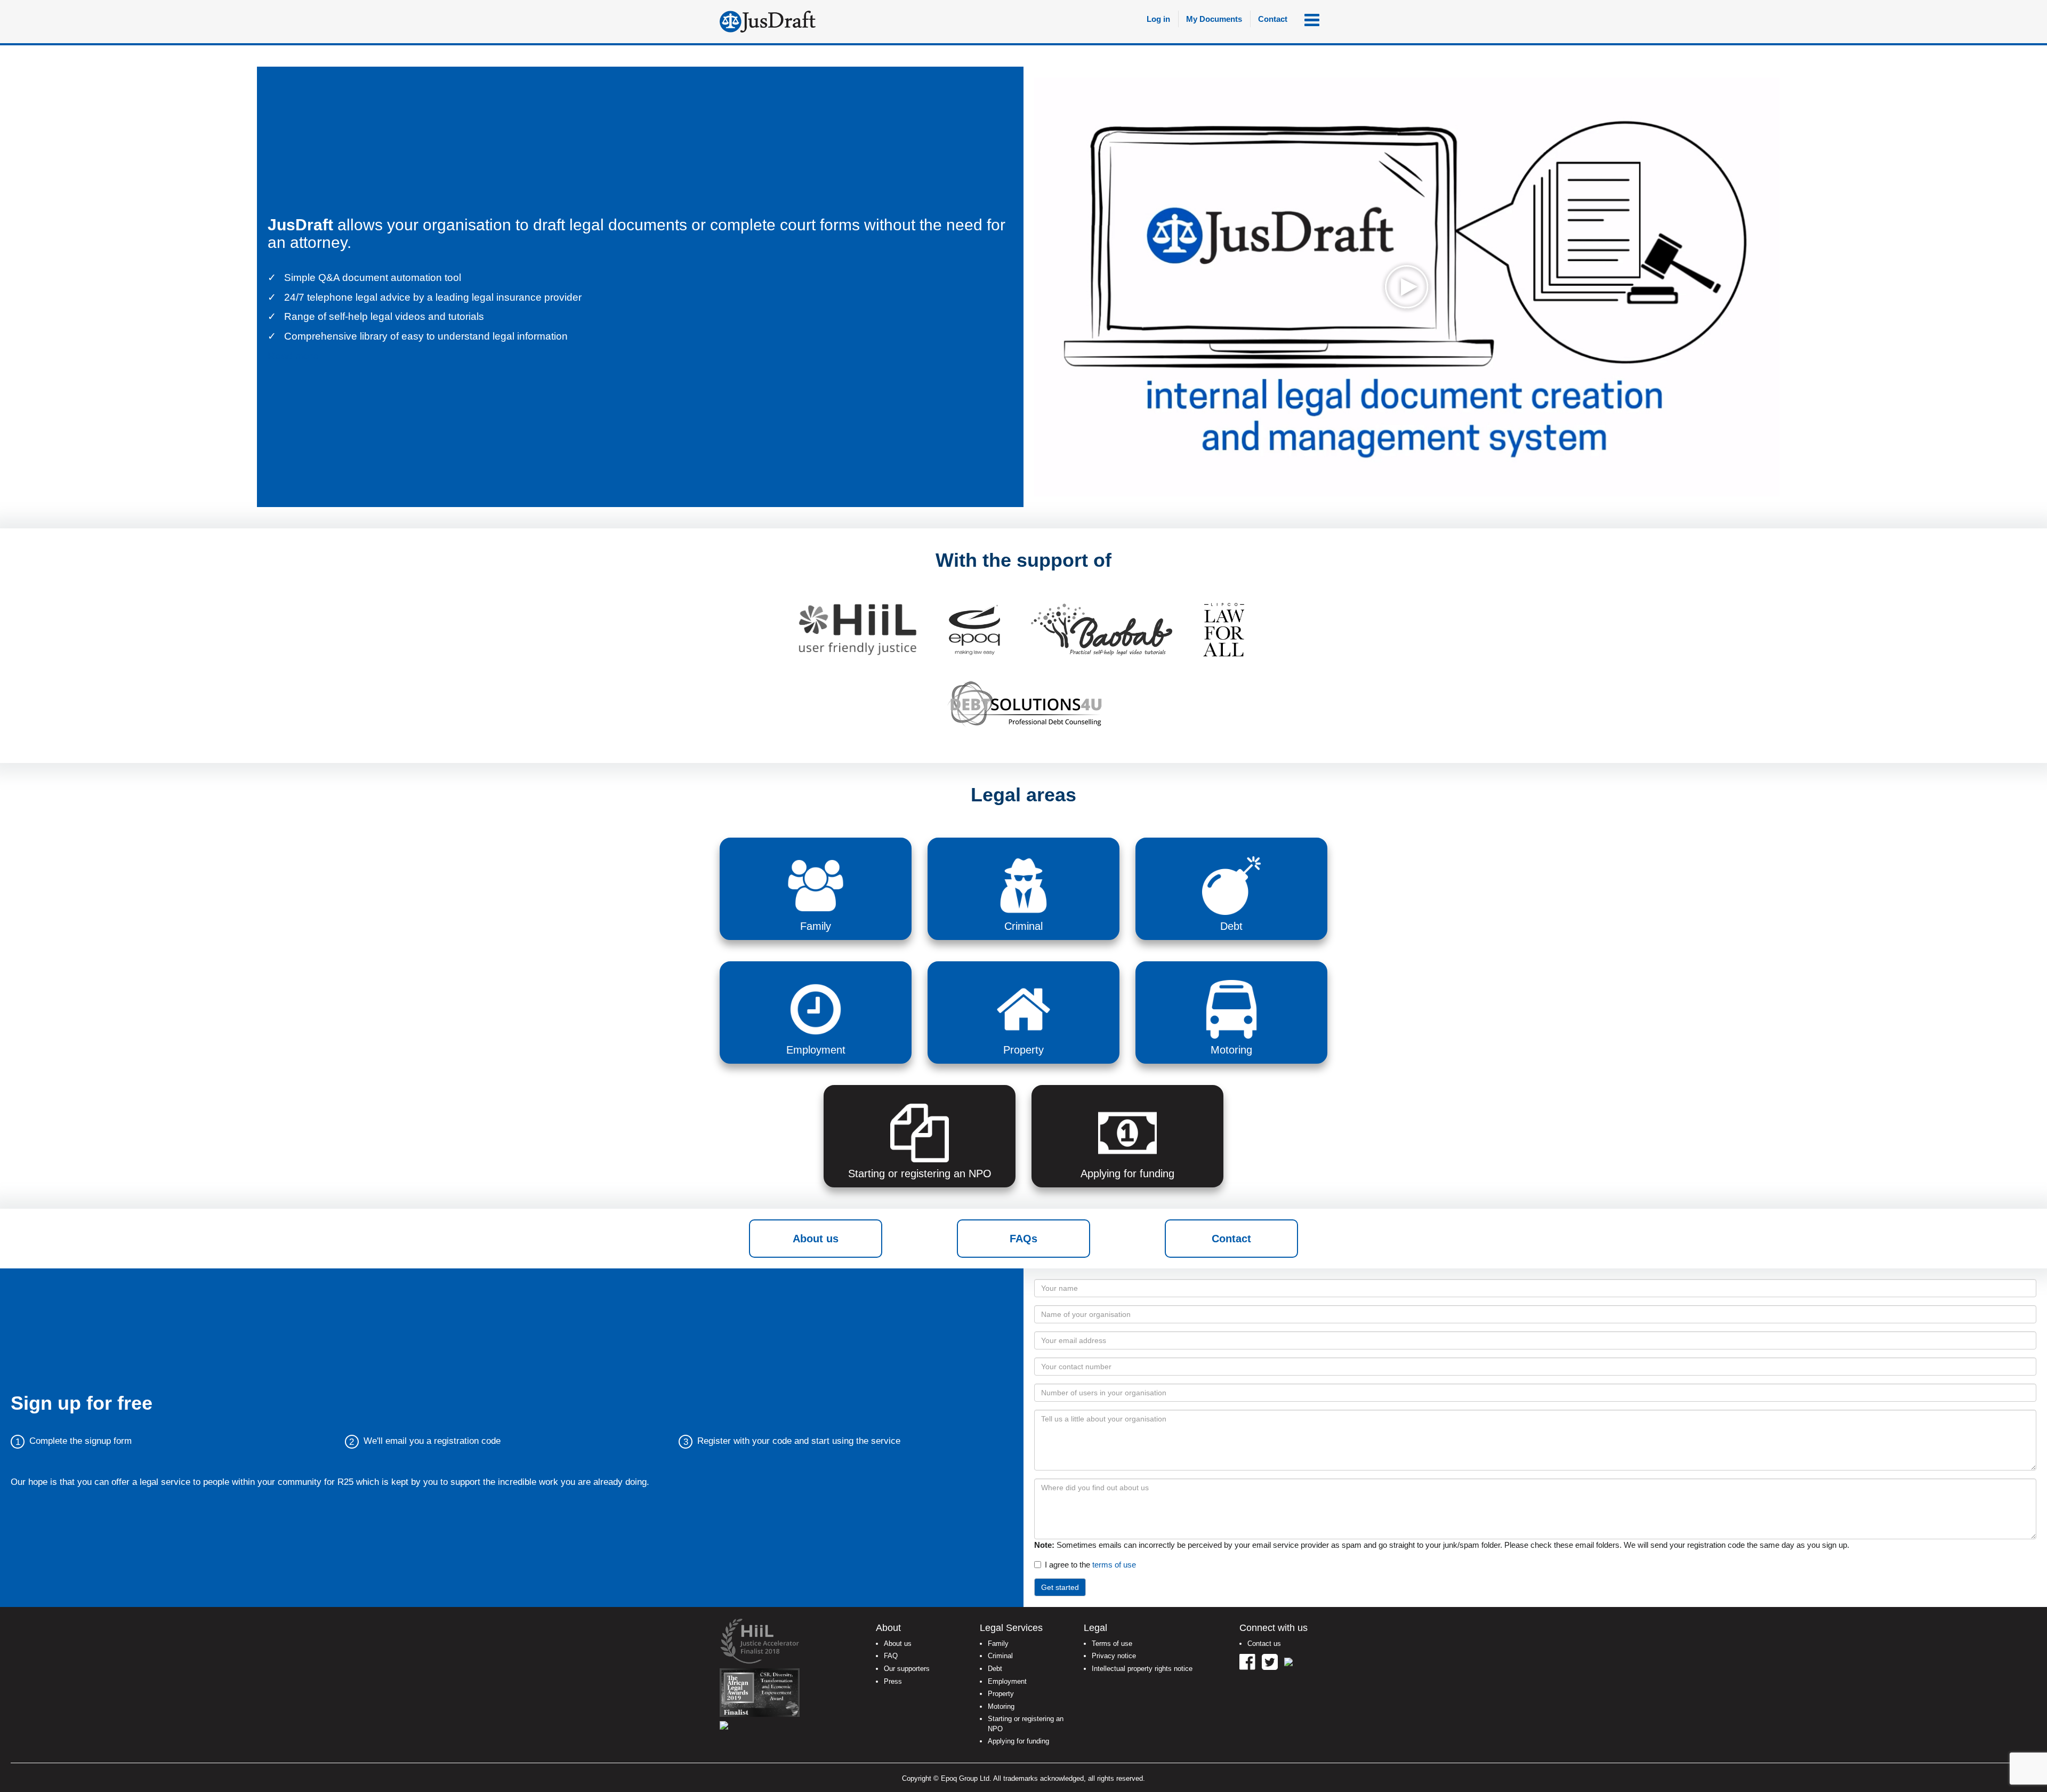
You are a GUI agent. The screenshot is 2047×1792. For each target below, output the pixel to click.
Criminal (1000, 1656)
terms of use (1114, 1565)
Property (1001, 1694)
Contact (1273, 19)
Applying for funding (1018, 1741)
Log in (1158, 19)
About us (816, 1239)
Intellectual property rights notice (1142, 1669)
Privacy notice (1114, 1656)
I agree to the (1090, 1565)
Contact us (1264, 1644)
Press (893, 1681)
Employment (1007, 1681)
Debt (995, 1669)
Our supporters (907, 1669)
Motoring (1001, 1706)
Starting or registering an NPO (1026, 1724)
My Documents (1214, 19)
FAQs (1023, 1239)
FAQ (891, 1656)
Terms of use (1112, 1644)
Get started (1060, 1587)
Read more (293, 356)
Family (998, 1644)
